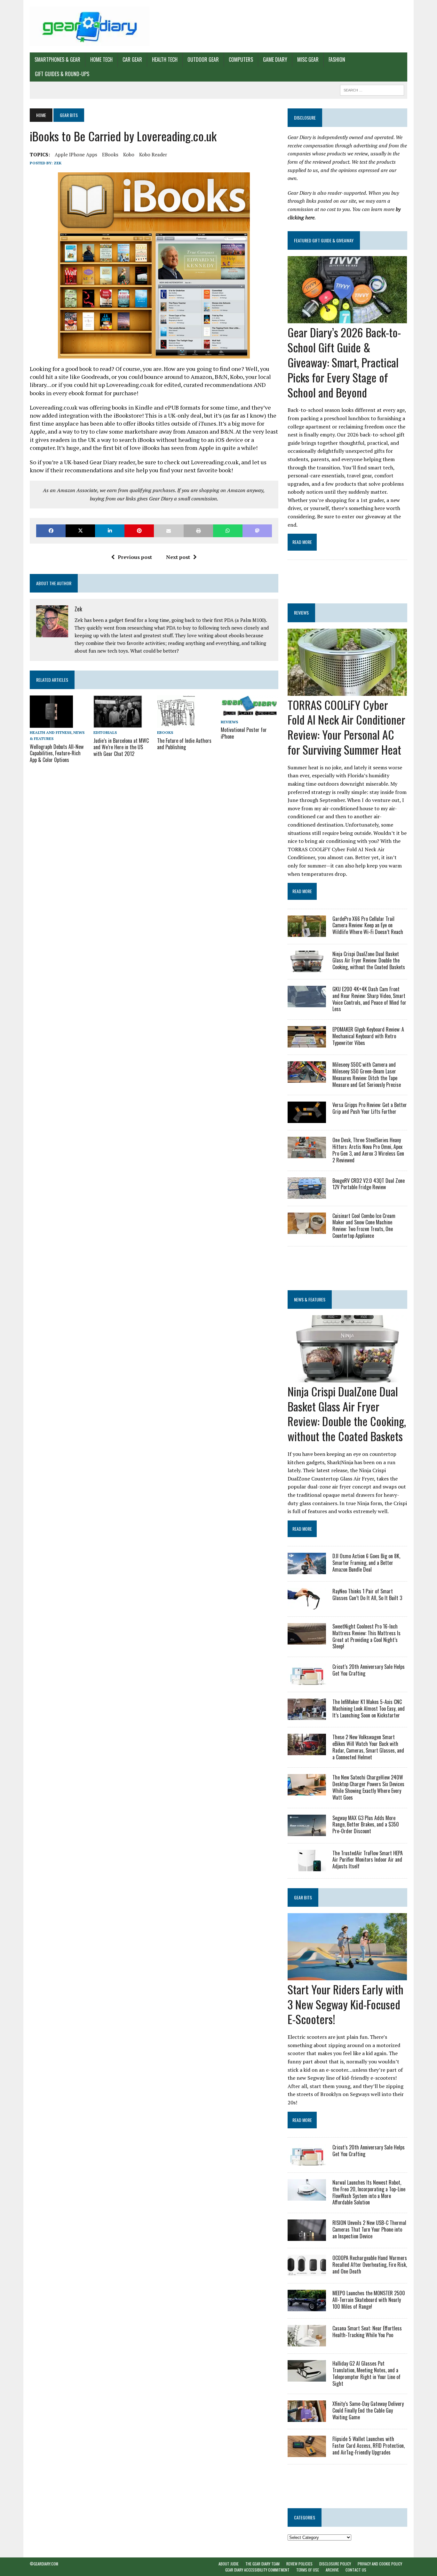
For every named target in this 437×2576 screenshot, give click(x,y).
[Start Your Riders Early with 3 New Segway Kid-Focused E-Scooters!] (347, 1976)
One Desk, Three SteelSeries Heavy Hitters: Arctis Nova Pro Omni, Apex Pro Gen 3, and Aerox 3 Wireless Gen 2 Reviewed (368, 1150)
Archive (332, 2570)
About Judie (229, 2564)
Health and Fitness (51, 732)
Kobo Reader (153, 154)
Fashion (337, 59)
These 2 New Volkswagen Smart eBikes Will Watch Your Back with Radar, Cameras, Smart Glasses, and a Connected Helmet (368, 1747)
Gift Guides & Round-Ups (62, 74)
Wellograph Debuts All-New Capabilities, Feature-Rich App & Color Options (57, 753)
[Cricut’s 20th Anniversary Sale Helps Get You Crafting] (307, 1681)
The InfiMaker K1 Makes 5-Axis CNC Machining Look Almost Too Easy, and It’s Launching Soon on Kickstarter (369, 1708)
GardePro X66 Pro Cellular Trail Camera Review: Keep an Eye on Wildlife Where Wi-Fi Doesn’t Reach (368, 925)
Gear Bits (303, 1897)
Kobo (129, 154)
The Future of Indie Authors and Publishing (184, 744)
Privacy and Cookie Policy (380, 2564)
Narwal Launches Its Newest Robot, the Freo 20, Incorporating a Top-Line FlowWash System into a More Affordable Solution (369, 2192)
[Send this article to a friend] (169, 531)
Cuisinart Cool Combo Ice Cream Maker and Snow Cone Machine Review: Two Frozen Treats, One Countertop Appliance (364, 1226)
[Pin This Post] (139, 531)
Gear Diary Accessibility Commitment (257, 2570)
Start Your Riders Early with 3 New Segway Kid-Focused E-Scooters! (346, 2004)
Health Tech (165, 59)
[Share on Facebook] (51, 531)
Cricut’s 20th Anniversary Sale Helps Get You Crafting (369, 1670)
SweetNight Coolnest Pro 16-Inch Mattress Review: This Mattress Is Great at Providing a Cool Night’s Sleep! (366, 1636)
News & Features (310, 1299)
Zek (58, 163)
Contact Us (356, 2570)
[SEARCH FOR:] (372, 89)
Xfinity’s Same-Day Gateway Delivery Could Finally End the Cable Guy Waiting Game (368, 2410)
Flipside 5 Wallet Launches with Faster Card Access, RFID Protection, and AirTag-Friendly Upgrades (369, 2446)
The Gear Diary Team (262, 2564)
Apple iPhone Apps (76, 154)
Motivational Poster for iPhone (244, 733)
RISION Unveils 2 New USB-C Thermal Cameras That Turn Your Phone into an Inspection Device (369, 2229)
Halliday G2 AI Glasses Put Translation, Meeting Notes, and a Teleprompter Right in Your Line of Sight (366, 2373)
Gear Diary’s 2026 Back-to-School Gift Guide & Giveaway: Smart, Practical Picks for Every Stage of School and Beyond (344, 362)
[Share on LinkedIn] (110, 531)
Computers (241, 59)
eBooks (110, 154)
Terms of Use (308, 2570)
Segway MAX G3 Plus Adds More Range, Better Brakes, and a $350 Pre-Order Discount (366, 1825)
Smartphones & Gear (57, 59)
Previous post (135, 557)
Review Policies (299, 2564)
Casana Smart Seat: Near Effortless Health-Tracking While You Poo (367, 2332)
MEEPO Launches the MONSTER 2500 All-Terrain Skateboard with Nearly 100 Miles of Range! (369, 2300)
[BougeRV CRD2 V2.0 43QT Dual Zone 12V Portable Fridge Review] (307, 1194)
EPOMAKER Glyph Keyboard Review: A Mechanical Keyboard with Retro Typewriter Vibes (368, 1036)
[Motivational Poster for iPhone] (250, 713)
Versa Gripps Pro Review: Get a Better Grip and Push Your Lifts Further (370, 1108)
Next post (178, 557)
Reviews (229, 722)
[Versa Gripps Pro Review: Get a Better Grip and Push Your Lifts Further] (307, 1119)
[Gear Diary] (90, 26)
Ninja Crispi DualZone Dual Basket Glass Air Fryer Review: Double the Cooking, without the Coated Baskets (369, 961)
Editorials (105, 732)
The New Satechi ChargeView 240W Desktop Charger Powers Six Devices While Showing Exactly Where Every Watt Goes (368, 1787)
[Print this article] (198, 531)
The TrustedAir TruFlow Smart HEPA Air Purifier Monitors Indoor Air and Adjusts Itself (368, 1860)
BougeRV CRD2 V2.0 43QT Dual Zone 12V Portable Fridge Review (369, 1184)
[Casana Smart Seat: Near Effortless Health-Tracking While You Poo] (307, 2342)
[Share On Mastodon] (257, 531)
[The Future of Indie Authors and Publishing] (176, 724)
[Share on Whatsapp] (228, 531)
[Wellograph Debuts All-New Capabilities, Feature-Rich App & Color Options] (51, 724)
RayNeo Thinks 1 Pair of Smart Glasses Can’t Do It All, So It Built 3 (367, 1594)
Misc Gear (308, 59)
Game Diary (275, 59)
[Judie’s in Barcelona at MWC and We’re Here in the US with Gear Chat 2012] (118, 724)
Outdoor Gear (203, 59)
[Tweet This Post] (80, 531)
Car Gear (132, 59)
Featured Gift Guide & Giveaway (324, 240)
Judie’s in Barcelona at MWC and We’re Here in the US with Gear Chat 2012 (121, 747)
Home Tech (101, 59)
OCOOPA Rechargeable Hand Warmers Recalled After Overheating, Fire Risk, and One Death (370, 2265)
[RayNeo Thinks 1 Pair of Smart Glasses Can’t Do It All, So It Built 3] (307, 1605)
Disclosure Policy (335, 2564)
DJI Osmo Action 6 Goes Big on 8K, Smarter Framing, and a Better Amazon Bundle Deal (366, 1563)
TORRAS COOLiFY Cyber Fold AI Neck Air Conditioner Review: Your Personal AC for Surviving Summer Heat (346, 727)
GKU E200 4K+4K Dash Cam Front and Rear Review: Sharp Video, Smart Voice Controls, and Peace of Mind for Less (369, 999)
